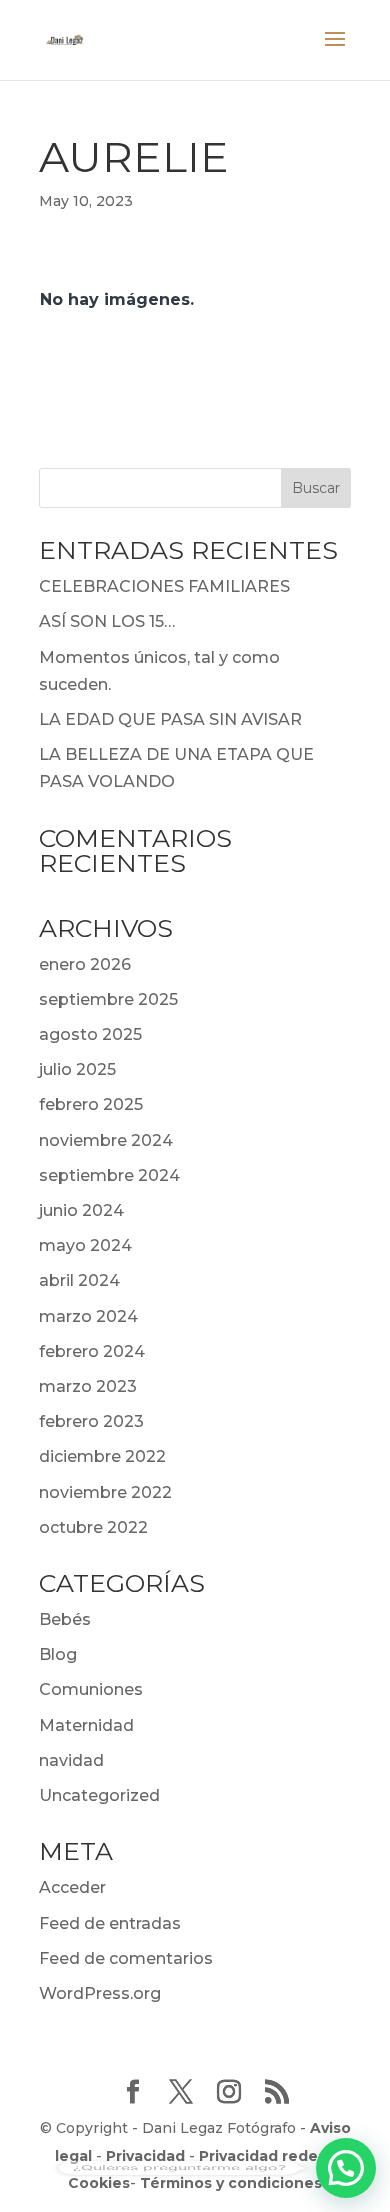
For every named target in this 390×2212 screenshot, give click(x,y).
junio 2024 (81, 1210)
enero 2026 (85, 964)
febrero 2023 (91, 1421)
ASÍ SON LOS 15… (107, 621)
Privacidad (145, 2156)
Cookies (99, 2183)
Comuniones (91, 1689)
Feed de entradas (110, 1923)
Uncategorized (99, 1795)
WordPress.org (100, 1993)
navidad (71, 1760)
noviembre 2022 (105, 1492)
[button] (346, 2168)
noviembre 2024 (106, 1140)
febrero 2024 (92, 1351)
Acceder (72, 1887)
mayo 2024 (85, 1245)
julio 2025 (77, 1069)
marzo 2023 (88, 1386)
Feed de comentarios (126, 1958)
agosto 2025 (90, 1034)
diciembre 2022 (102, 1456)
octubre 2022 (93, 1527)
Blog (58, 1654)
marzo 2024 (88, 1316)
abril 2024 (79, 1280)
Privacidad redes (262, 2156)
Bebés (65, 1619)
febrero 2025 (91, 1104)
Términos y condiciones (231, 2183)
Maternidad (86, 1725)
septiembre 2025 (108, 999)
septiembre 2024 (109, 1175)
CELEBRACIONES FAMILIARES (164, 586)
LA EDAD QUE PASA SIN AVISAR (170, 719)
